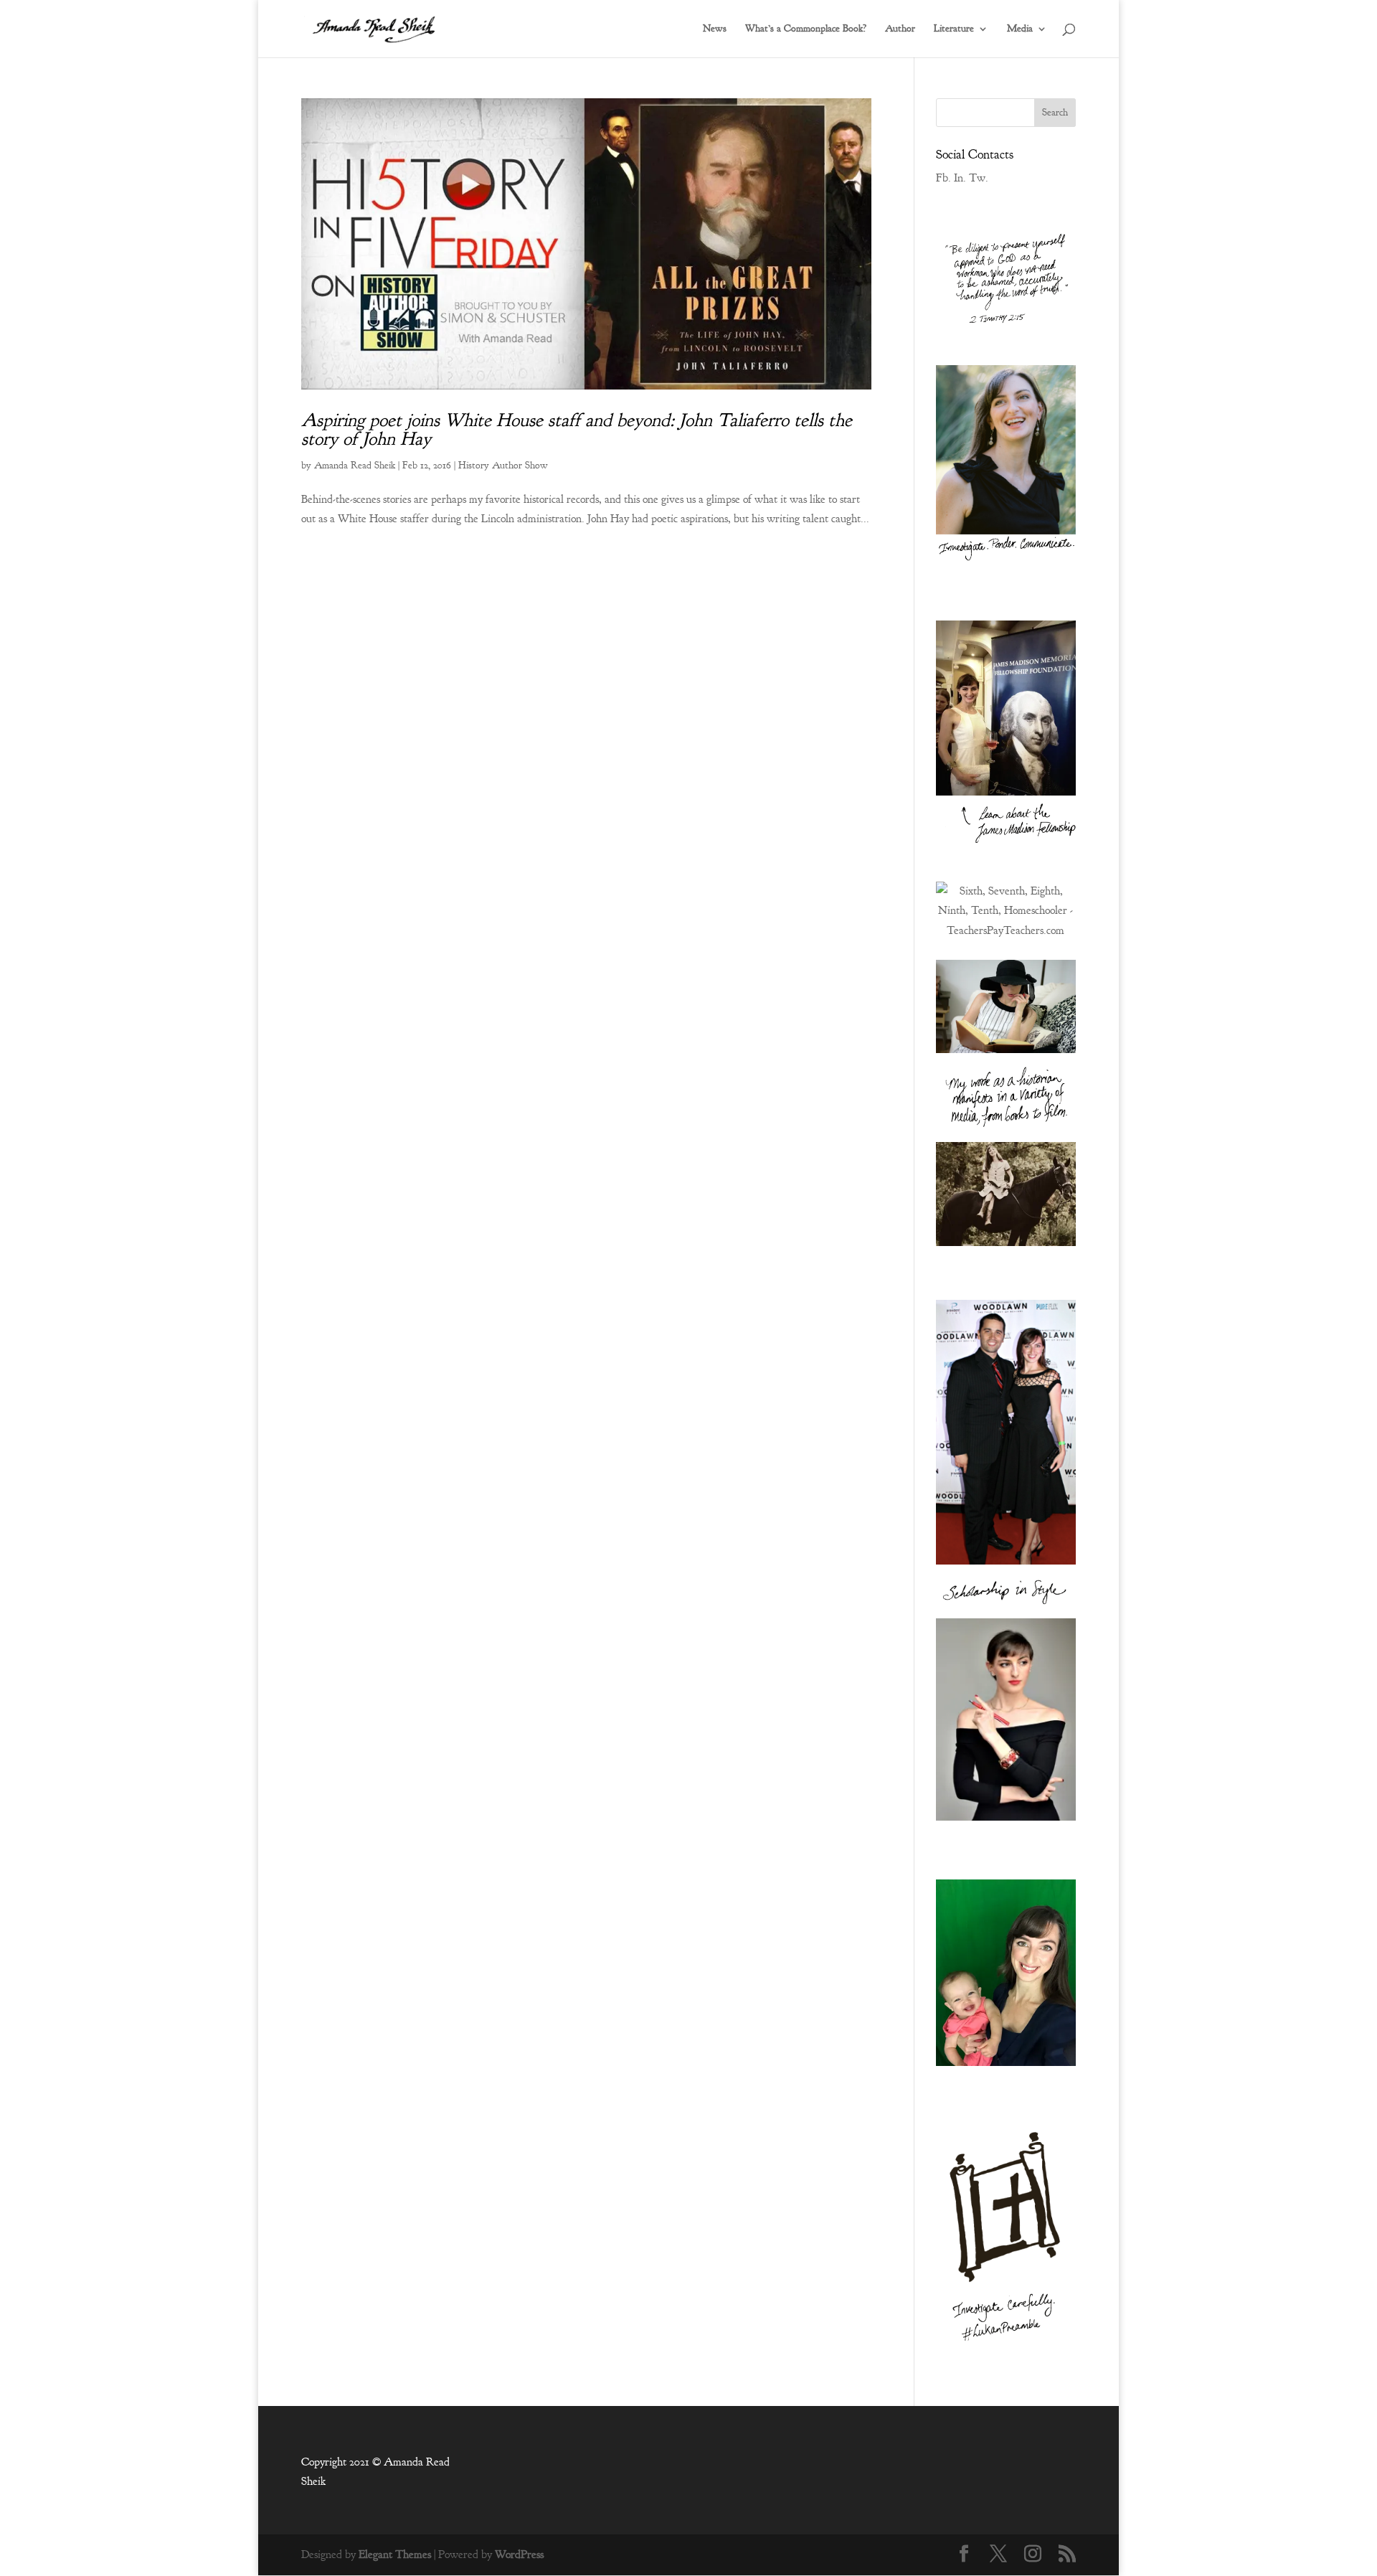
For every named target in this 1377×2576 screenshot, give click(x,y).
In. (960, 178)
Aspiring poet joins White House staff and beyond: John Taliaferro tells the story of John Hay (577, 429)
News (715, 29)
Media (1020, 29)
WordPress (519, 2554)
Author (900, 29)
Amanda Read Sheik (355, 465)
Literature (954, 29)
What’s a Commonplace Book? (806, 29)
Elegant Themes (395, 2554)
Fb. (943, 178)
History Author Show (503, 465)
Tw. (979, 178)
